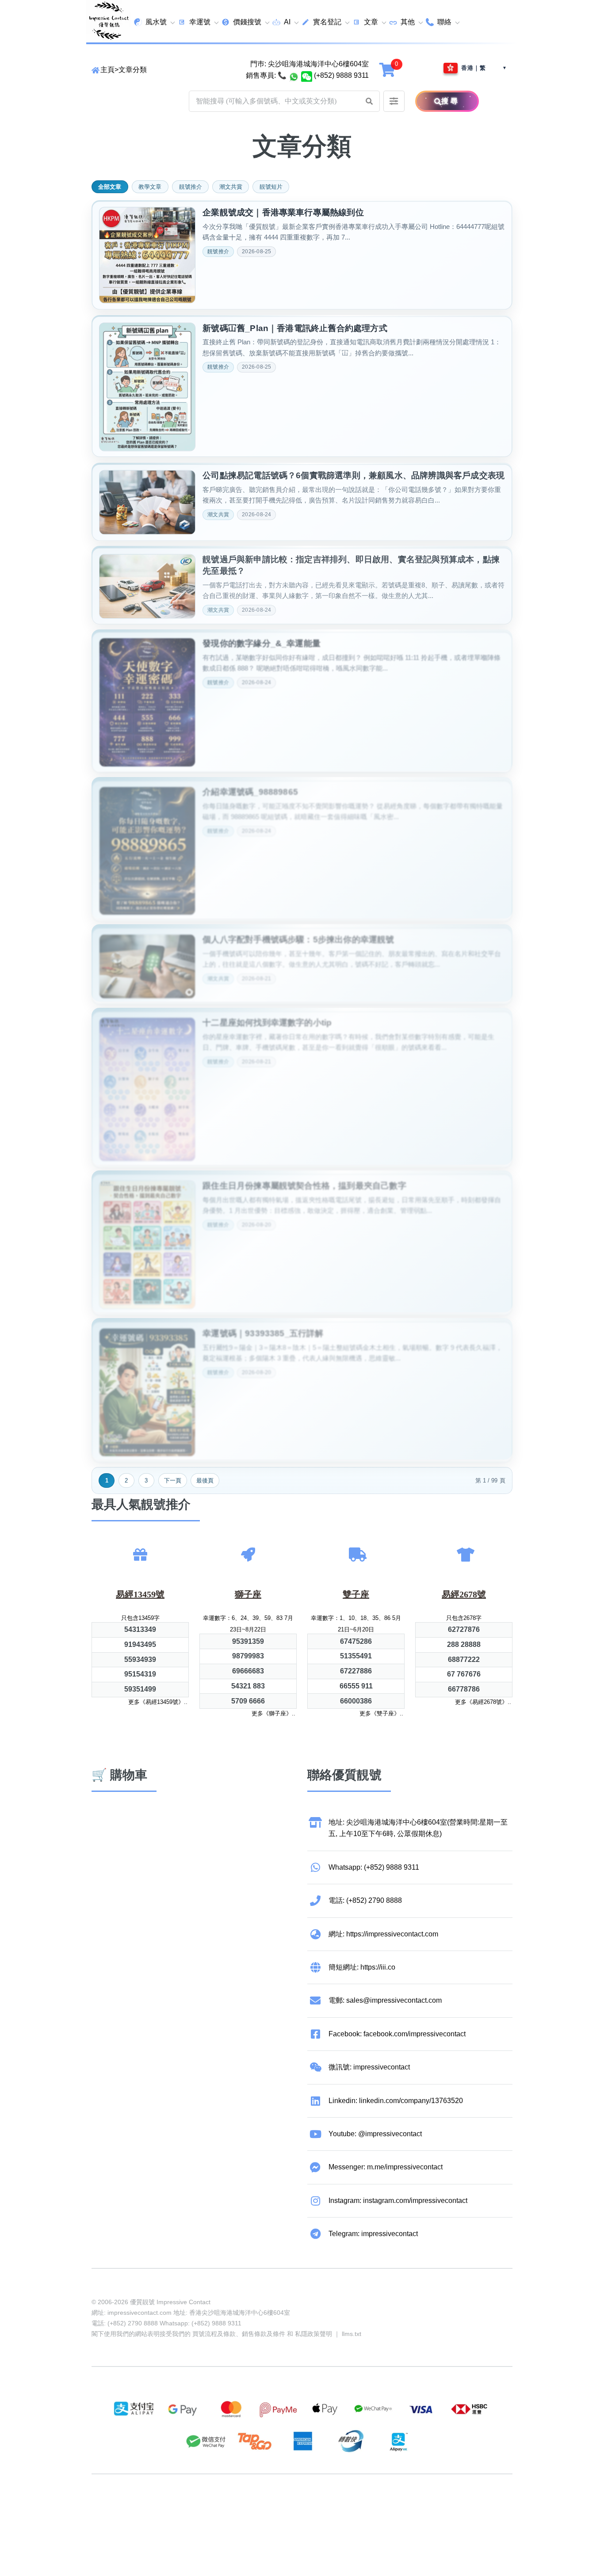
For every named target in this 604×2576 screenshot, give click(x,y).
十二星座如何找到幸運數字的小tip (267, 1019)
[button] (369, 101)
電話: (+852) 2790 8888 (365, 1900)
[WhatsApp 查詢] (294, 76)
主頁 (107, 70)
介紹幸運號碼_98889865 (250, 789)
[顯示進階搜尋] (394, 101)
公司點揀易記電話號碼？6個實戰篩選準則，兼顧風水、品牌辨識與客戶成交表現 (354, 474)
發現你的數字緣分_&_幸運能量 (262, 641)
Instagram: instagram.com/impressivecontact (398, 2201)
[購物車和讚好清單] (388, 70)
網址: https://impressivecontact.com (383, 1934)
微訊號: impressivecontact (369, 2067)
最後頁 (205, 1480)
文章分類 (133, 70)
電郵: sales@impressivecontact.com (385, 2000)
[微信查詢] (307, 76)
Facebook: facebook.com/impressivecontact (397, 2034)
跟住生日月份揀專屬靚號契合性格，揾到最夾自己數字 (304, 1183)
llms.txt (352, 2334)
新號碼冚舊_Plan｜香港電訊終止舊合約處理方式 (295, 327)
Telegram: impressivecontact (373, 2234)
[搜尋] (428, 101)
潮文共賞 (231, 187)
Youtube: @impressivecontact (375, 2134)
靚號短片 (271, 187)
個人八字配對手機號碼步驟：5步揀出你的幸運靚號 (298, 936)
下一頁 (173, 1480)
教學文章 (150, 187)
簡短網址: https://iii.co (362, 1967)
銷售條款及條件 (264, 2334)
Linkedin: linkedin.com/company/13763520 (396, 2101)
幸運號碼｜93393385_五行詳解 (263, 1330)
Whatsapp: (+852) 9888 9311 (374, 1867)
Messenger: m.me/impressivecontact (386, 2167)
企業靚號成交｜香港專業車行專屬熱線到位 (283, 212)
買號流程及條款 (214, 2334)
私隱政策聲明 (313, 2334)
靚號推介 (191, 187)
